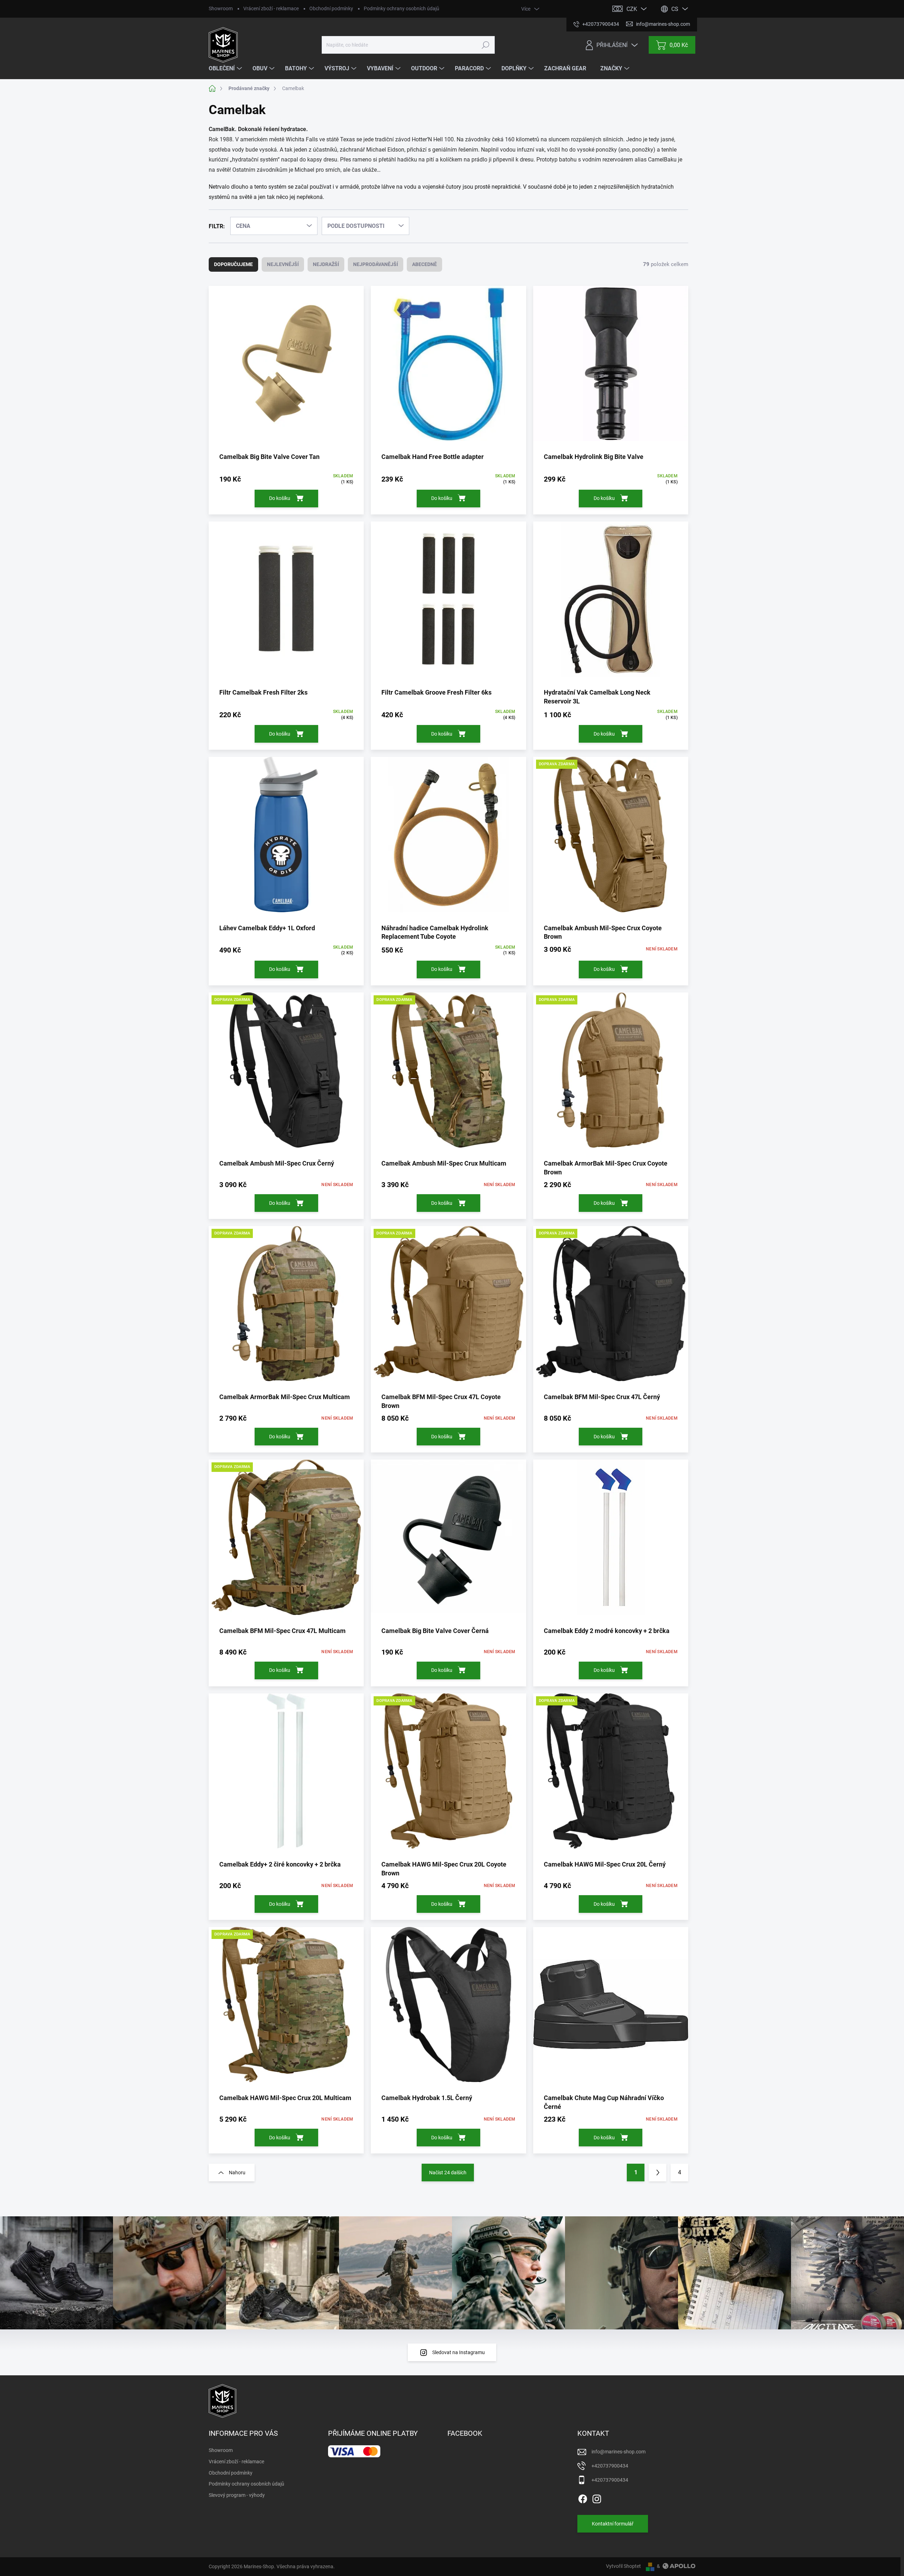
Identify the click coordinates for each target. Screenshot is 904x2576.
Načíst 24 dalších (448, 2173)
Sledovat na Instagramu (459, 2352)
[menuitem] (226, 69)
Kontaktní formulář (613, 2524)
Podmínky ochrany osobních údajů (402, 8)
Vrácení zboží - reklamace (271, 8)
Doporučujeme (233, 264)
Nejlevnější (283, 264)
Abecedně (424, 264)
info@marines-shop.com (618, 2452)
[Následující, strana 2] (658, 2173)
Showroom (221, 8)
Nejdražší (326, 264)
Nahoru (237, 2173)
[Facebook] (583, 2498)
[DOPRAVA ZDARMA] (611, 840)
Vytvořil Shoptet (623, 2566)
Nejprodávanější (376, 264)
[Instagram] (597, 2498)
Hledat (485, 45)
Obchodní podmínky (331, 8)
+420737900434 (610, 2466)
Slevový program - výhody (237, 2495)
